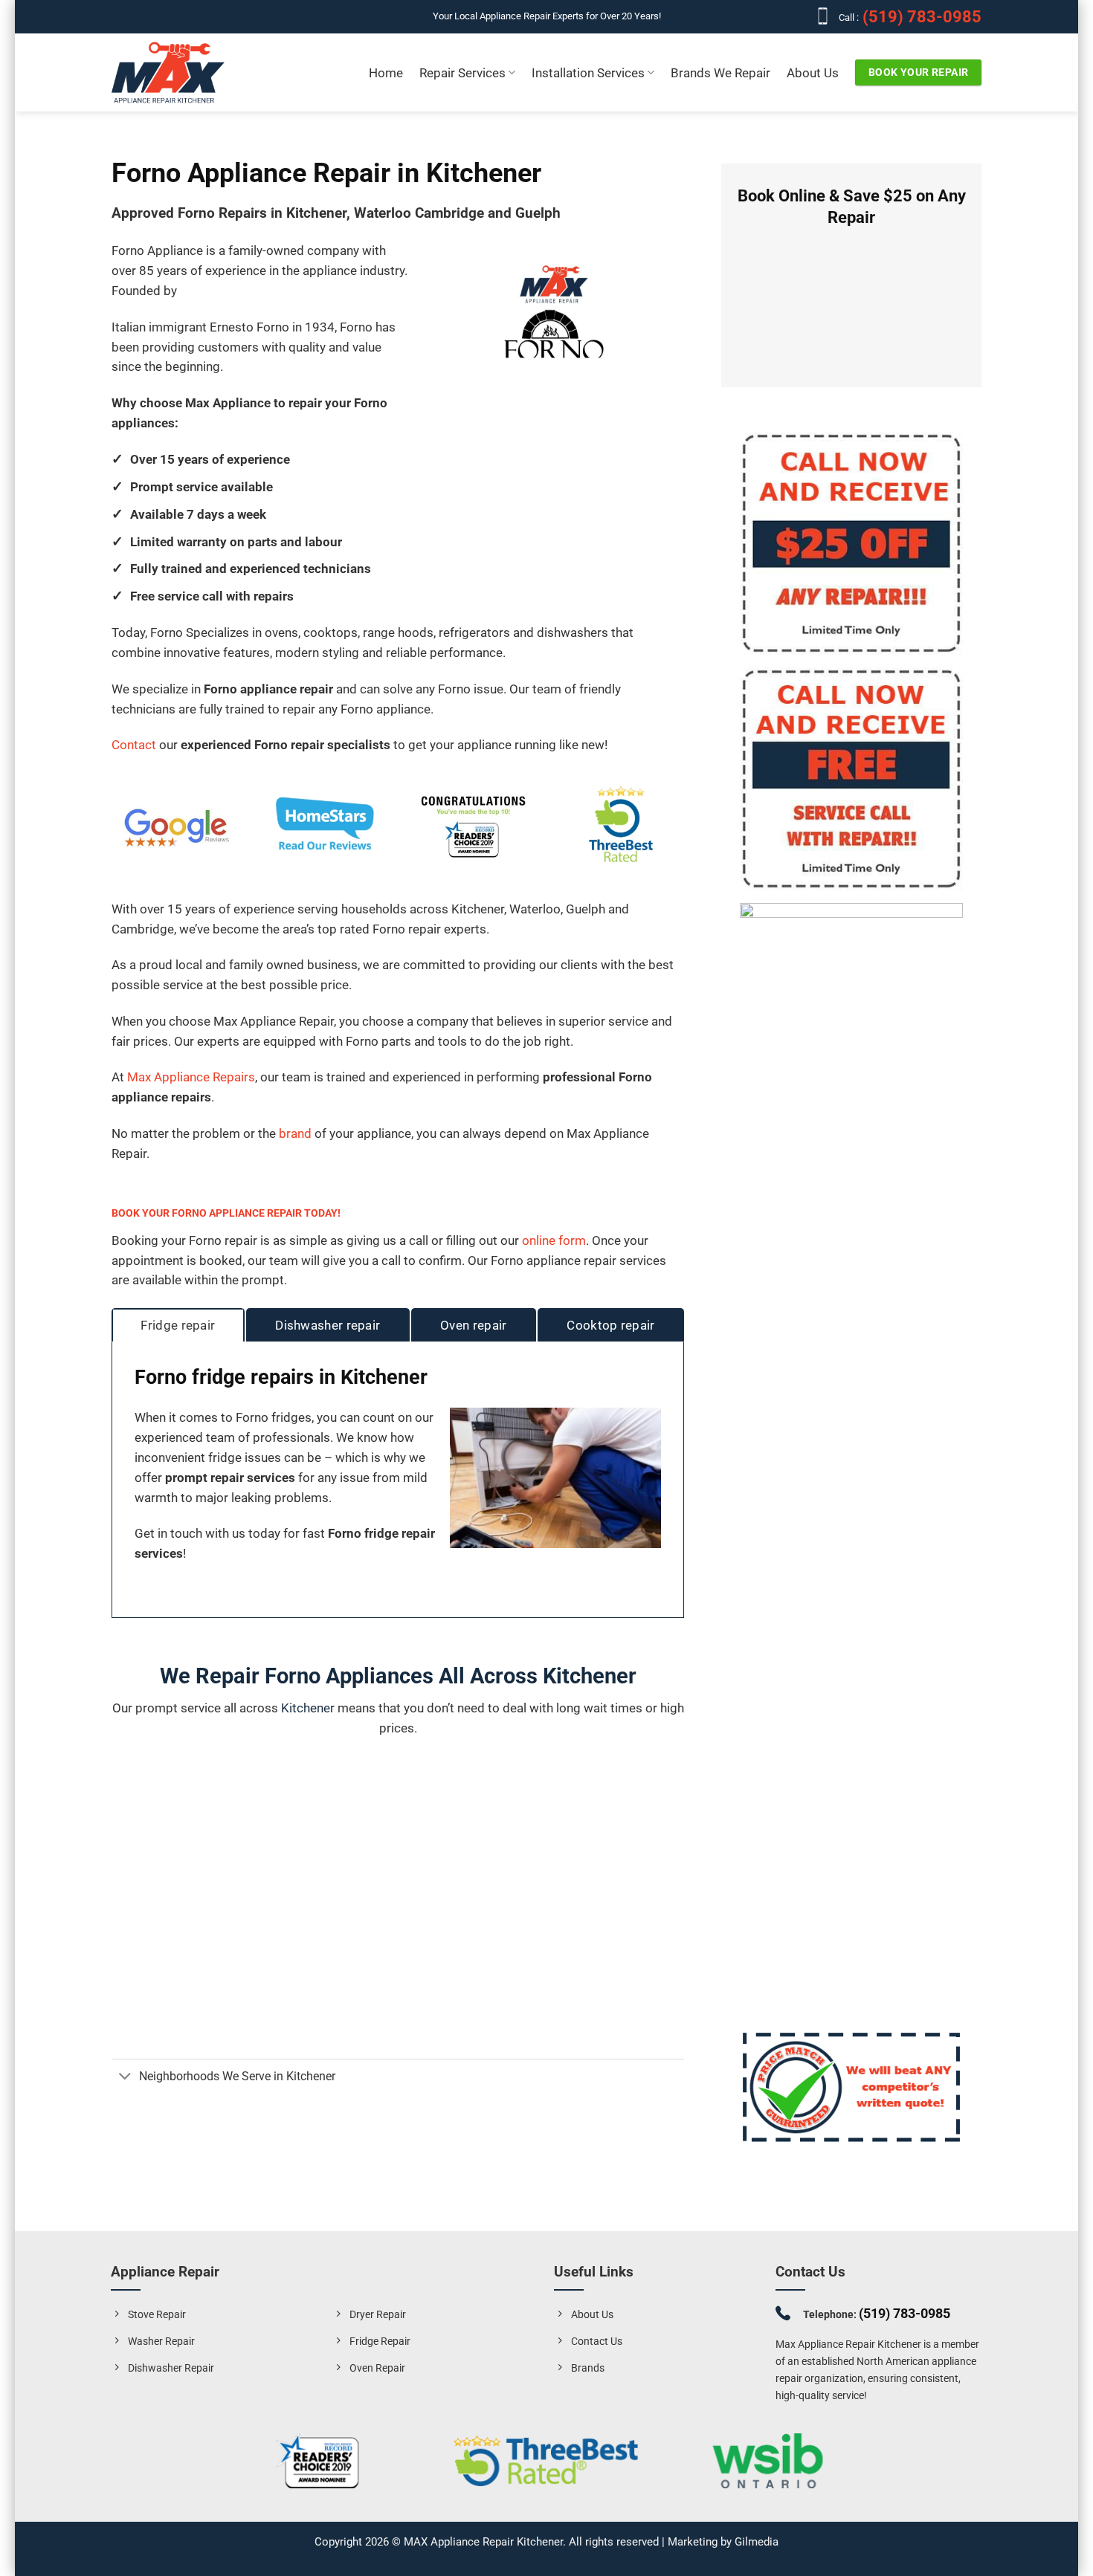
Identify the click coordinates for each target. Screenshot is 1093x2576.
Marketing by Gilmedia (723, 2542)
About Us (813, 73)
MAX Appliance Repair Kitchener (483, 2542)
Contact (135, 745)
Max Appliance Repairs (191, 1077)
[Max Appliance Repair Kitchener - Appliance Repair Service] (168, 73)
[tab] (178, 1326)
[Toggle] (125, 2078)
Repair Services (462, 73)
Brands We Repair (720, 73)
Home (386, 73)
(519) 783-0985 (920, 17)
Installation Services (588, 73)
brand (295, 1133)
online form (554, 1240)
